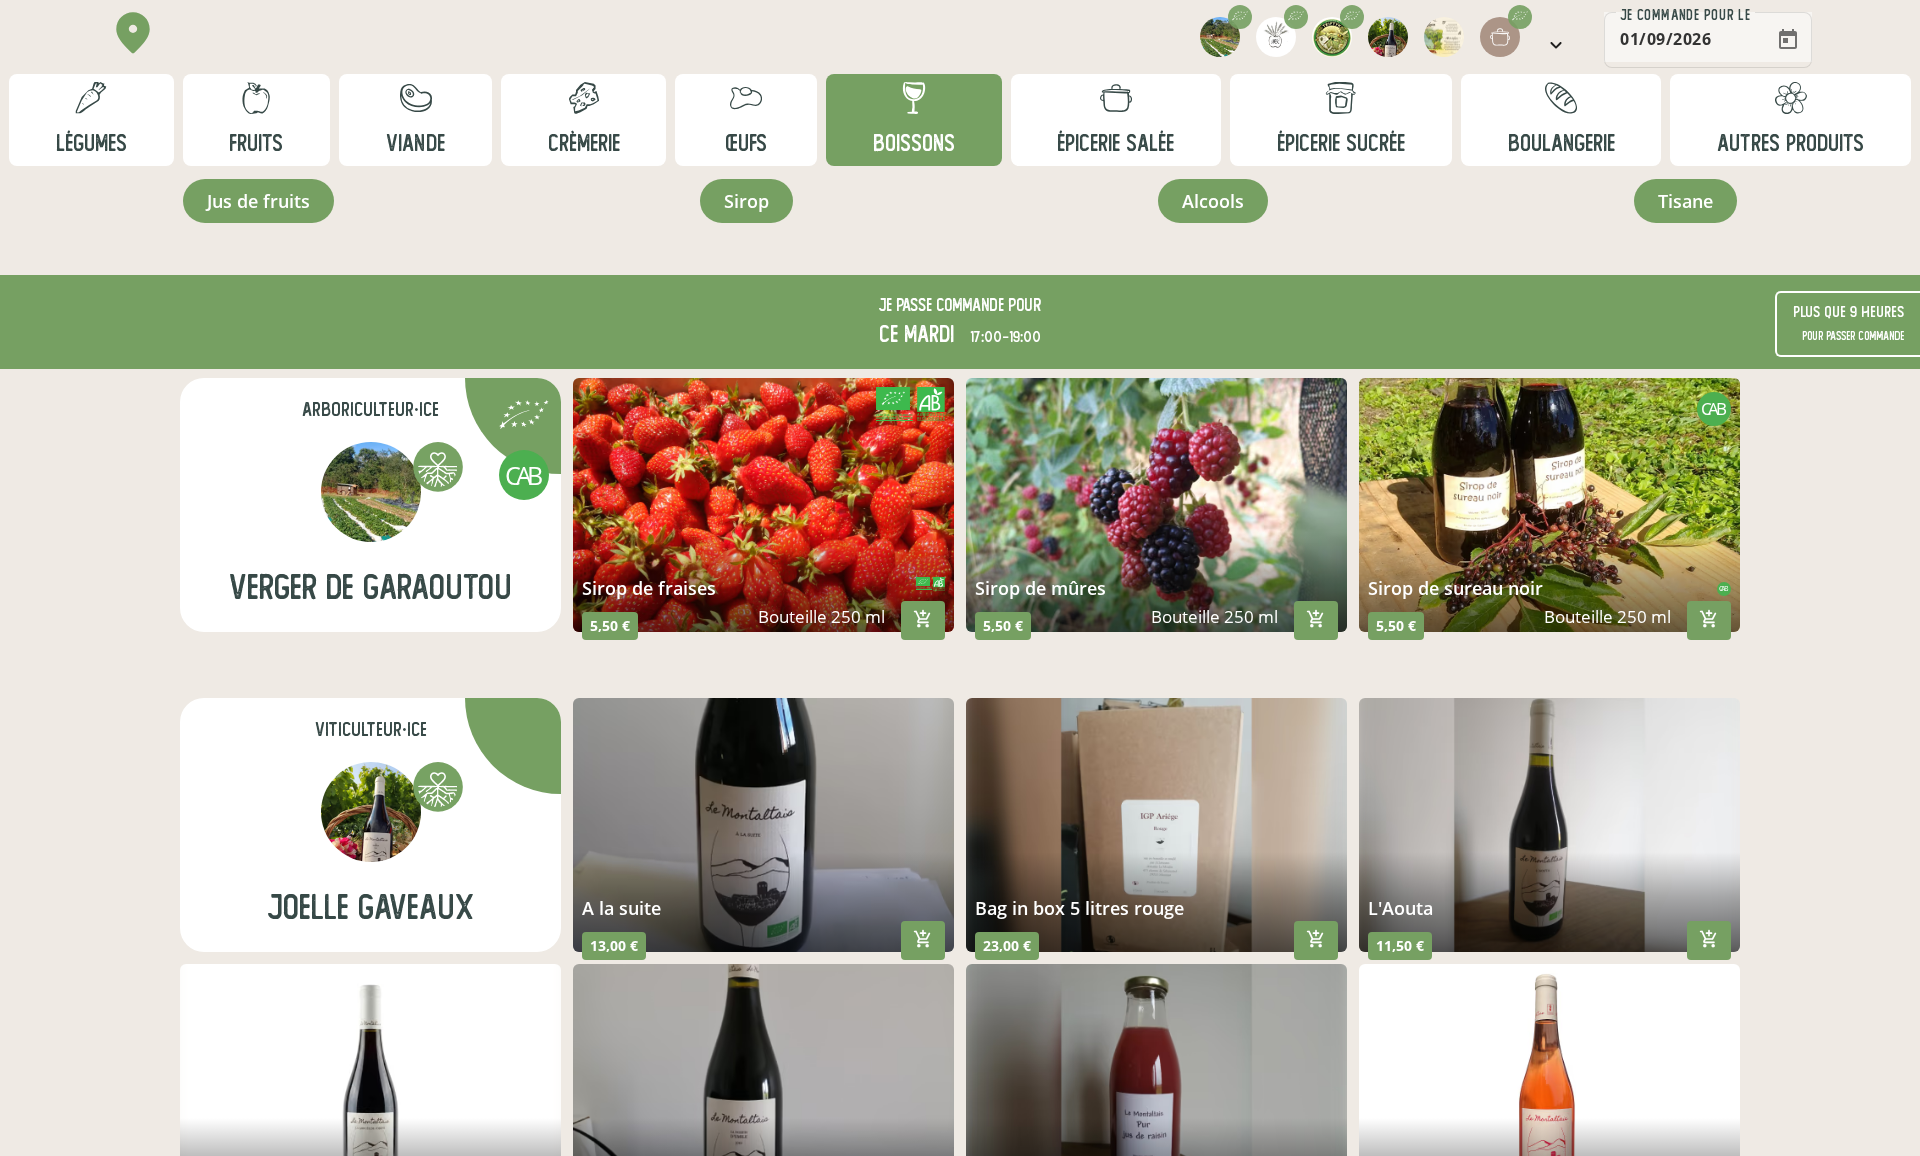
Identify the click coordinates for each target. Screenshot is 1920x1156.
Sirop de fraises (649, 588)
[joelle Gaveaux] (371, 812)
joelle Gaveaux (370, 907)
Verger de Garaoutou (370, 587)
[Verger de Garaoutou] (371, 492)
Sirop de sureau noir (1455, 588)
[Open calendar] (1788, 40)
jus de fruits (258, 201)
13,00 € (614, 945)
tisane (1685, 201)
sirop (746, 201)
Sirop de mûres (1040, 588)
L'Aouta (1400, 908)
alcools (1213, 201)
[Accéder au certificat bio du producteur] (524, 417)
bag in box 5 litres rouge (1079, 908)
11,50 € (1400, 945)
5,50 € (610, 625)
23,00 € (1007, 945)
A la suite (621, 908)
